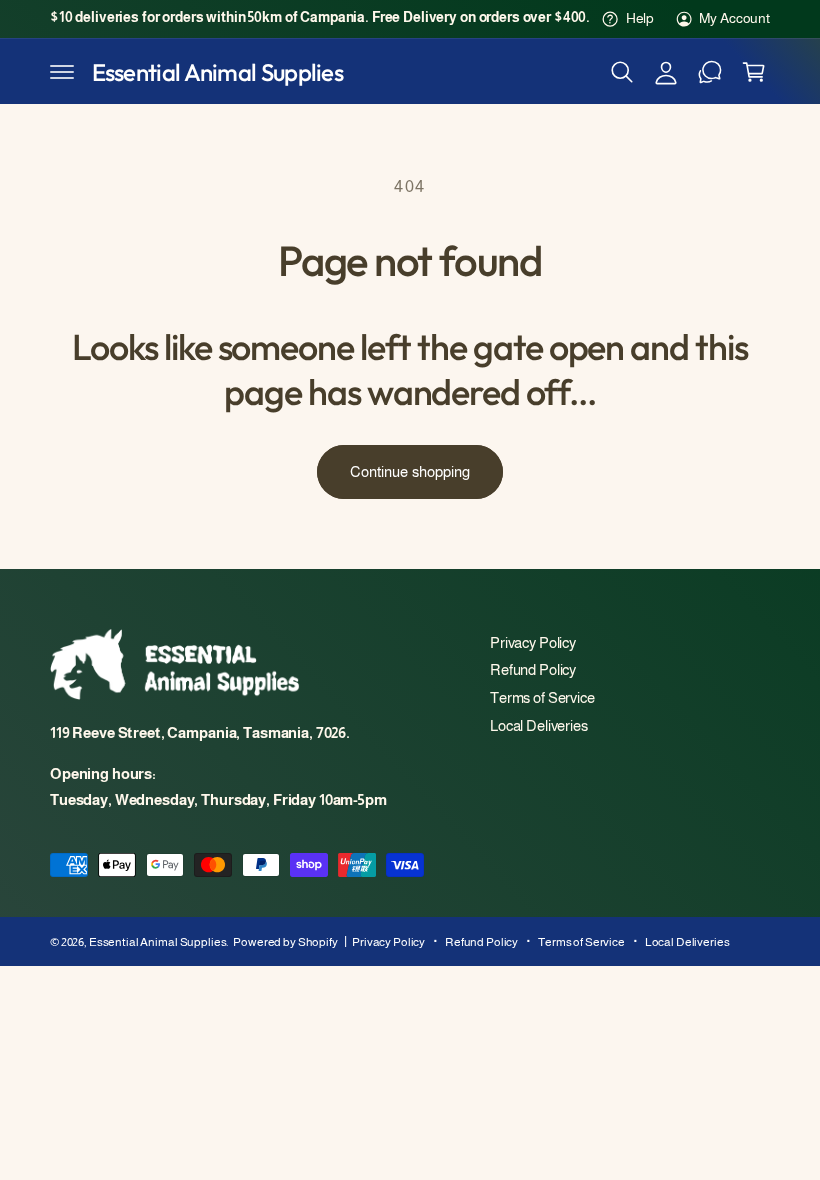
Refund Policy (533, 670)
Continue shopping (410, 471)
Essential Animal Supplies (158, 942)
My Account (734, 18)
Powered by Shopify (285, 942)
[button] (62, 72)
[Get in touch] (710, 72)
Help (640, 18)
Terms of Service (542, 698)
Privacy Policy (533, 643)
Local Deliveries (539, 726)
